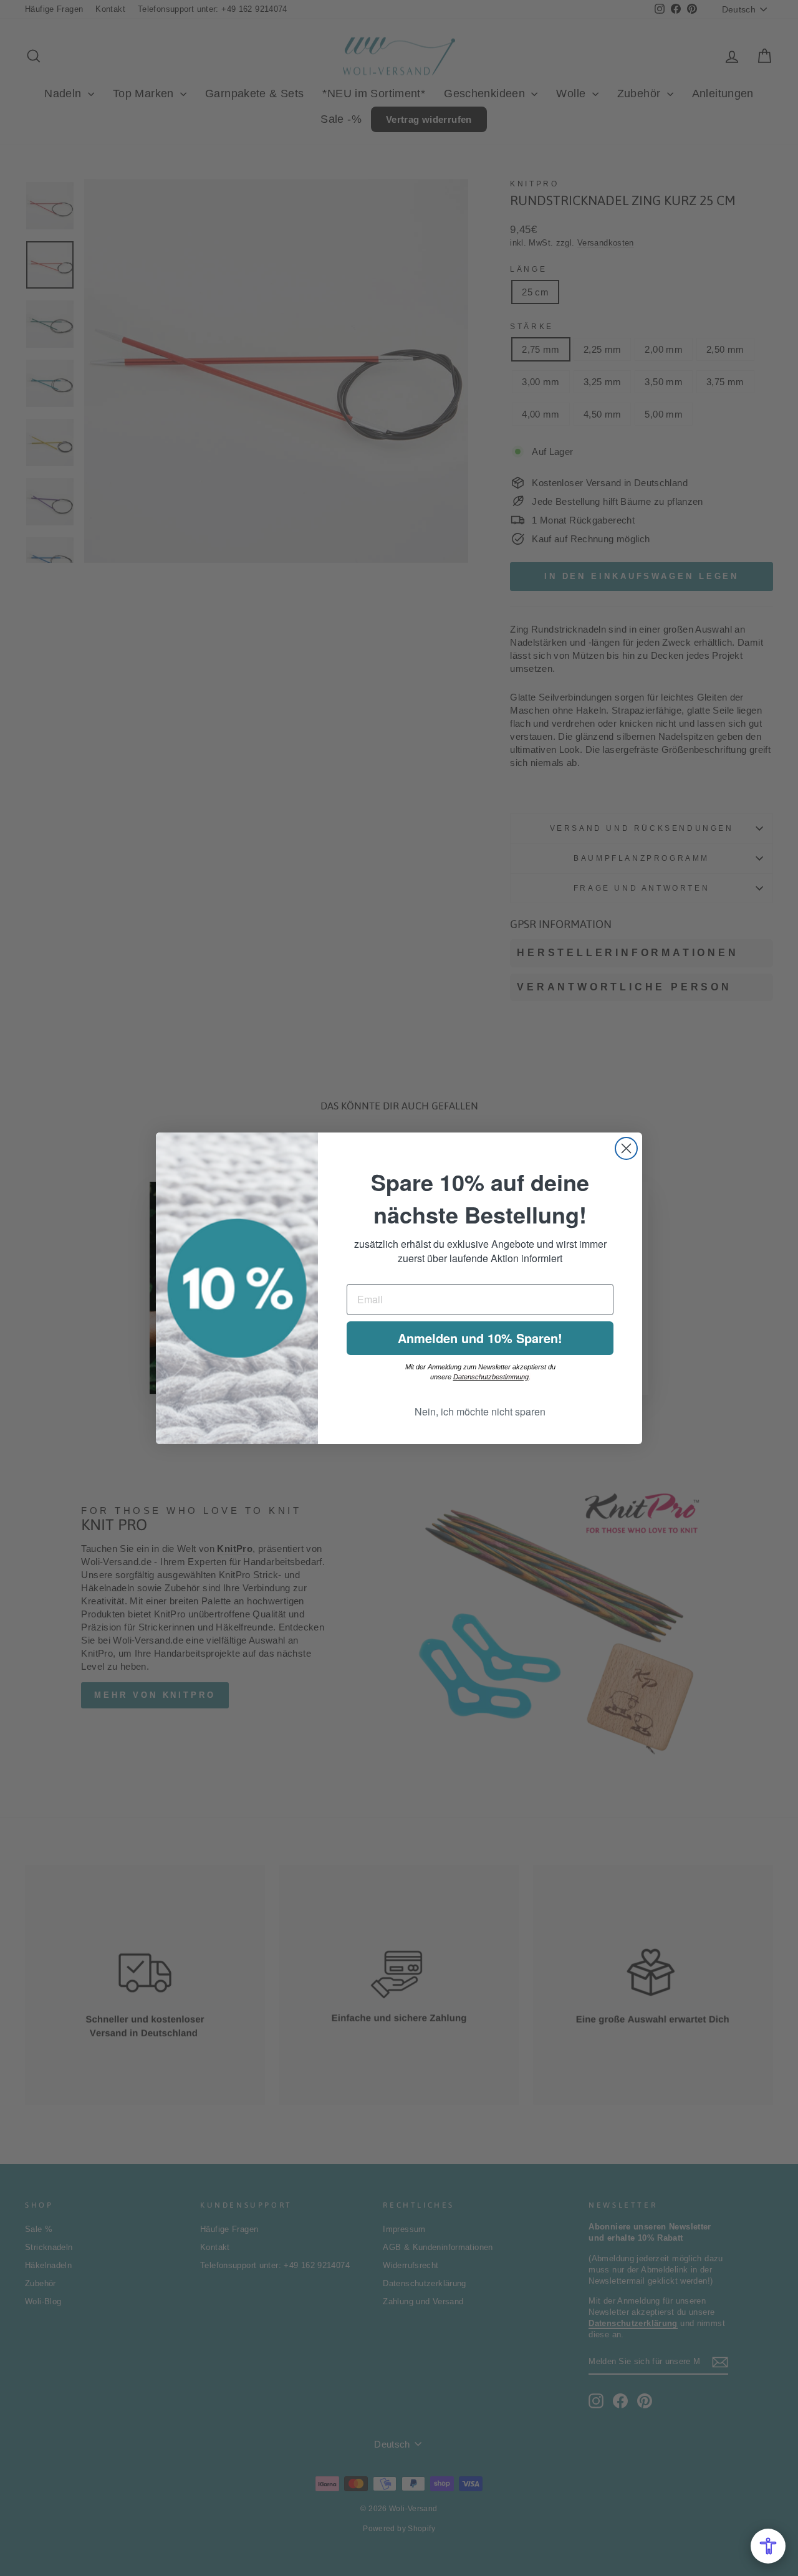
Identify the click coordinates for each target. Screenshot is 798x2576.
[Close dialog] (626, 1148)
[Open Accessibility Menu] (768, 2546)
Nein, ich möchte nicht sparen (480, 1411)
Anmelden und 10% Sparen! (480, 1338)
